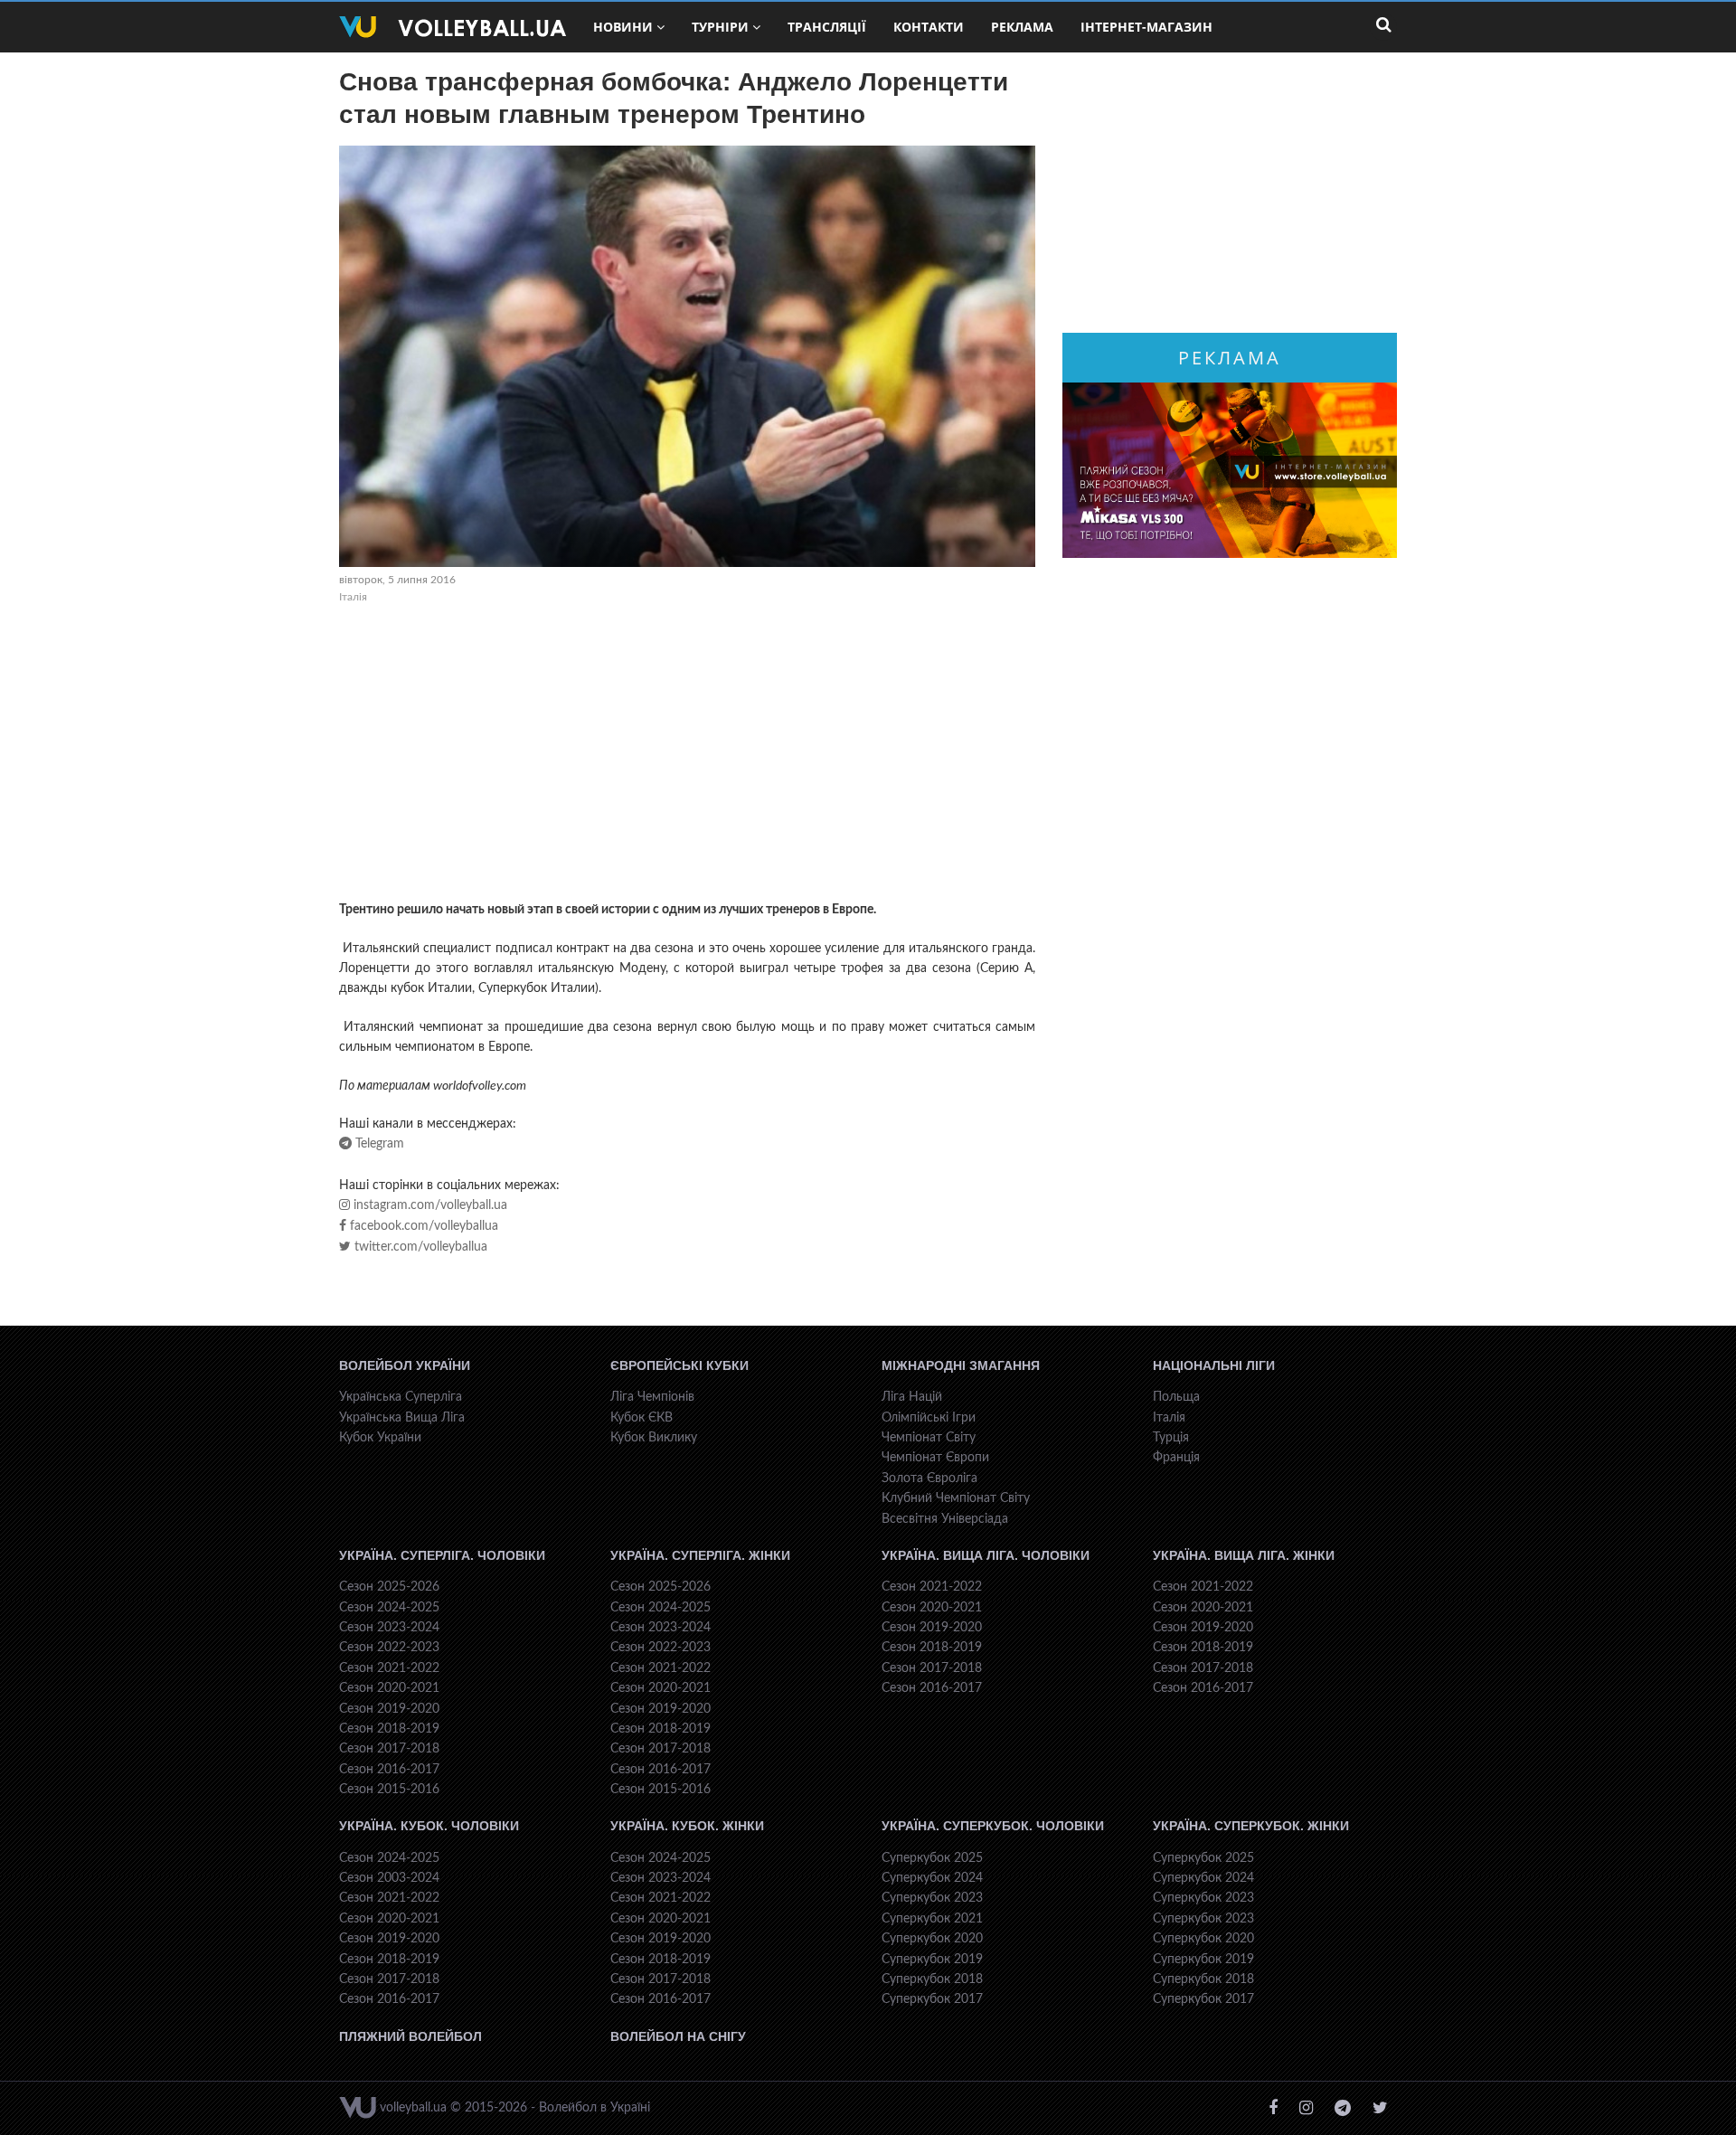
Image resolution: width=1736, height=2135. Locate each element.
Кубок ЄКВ (642, 1418)
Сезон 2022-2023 (389, 1648)
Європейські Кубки (679, 1365)
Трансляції (827, 27)
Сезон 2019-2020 (389, 1709)
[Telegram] (1343, 2108)
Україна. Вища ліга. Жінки (1244, 1555)
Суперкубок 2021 (932, 1919)
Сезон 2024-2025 (389, 1608)
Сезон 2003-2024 (389, 1878)
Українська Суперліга (401, 1397)
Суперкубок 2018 (932, 1979)
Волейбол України (405, 1365)
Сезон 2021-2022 (389, 1668)
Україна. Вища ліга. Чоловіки (986, 1555)
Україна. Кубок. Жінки (687, 1826)
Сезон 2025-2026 (389, 1587)
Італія (353, 597)
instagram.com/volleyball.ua (429, 1205)
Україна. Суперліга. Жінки (700, 1555)
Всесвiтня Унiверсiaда (945, 1519)
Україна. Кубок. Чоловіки (429, 1826)
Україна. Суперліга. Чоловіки (442, 1555)
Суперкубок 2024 (932, 1878)
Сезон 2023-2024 (389, 1628)
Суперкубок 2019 (932, 1960)
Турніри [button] (720, 27)
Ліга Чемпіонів (652, 1397)
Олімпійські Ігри (929, 1418)
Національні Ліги (1214, 1365)
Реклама (1022, 27)
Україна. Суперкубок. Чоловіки (993, 1826)
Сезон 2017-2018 (389, 1749)
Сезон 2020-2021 (389, 1688)
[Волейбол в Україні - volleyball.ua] (453, 27)
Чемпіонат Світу (929, 1438)
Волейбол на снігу (678, 2036)
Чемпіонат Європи (935, 1458)
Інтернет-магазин (1146, 27)
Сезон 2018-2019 (389, 1729)
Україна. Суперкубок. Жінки (1251, 1826)
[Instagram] (1306, 2108)
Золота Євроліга (929, 1478)
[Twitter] (1380, 2108)
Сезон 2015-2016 (389, 1790)
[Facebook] (1273, 2108)
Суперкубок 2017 (932, 1999)
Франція (1176, 1458)
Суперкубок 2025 (932, 1858)
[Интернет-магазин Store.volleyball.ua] (1230, 470)
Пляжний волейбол (410, 2036)
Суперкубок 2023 (932, 1898)
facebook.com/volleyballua (422, 1226)
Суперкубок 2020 (932, 1939)
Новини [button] (623, 27)
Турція (1171, 1438)
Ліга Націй (912, 1397)
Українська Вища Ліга (402, 1418)
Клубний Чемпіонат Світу (956, 1498)
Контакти (929, 27)
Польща (1176, 1397)
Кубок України (380, 1438)
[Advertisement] (687, 755)
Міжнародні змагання (961, 1365)
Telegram (378, 1144)
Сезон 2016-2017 (389, 1770)
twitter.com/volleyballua (419, 1247)
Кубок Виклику (654, 1438)
